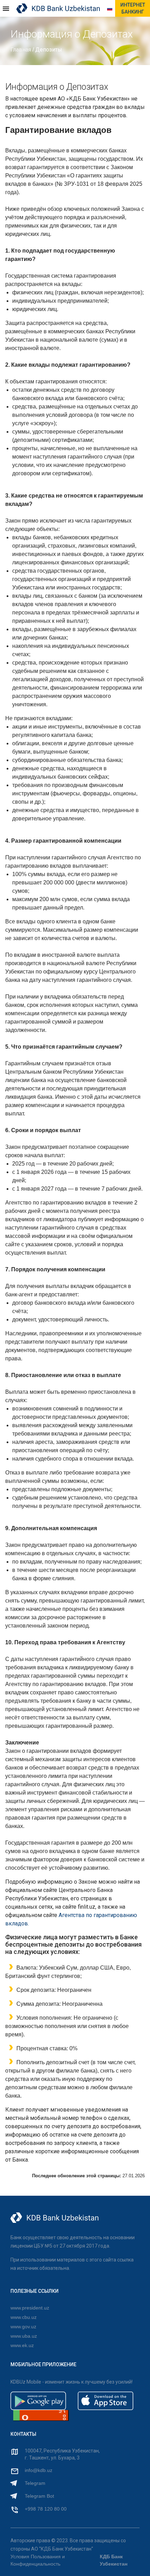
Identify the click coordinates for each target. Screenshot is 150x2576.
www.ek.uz (22, 2345)
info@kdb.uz (39, 2470)
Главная (21, 50)
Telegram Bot (39, 2496)
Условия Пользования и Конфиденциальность (38, 2560)
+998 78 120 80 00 (46, 2509)
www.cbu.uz (24, 2317)
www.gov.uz (23, 2327)
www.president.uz (30, 2308)
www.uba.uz (24, 2336)
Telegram (35, 2483)
